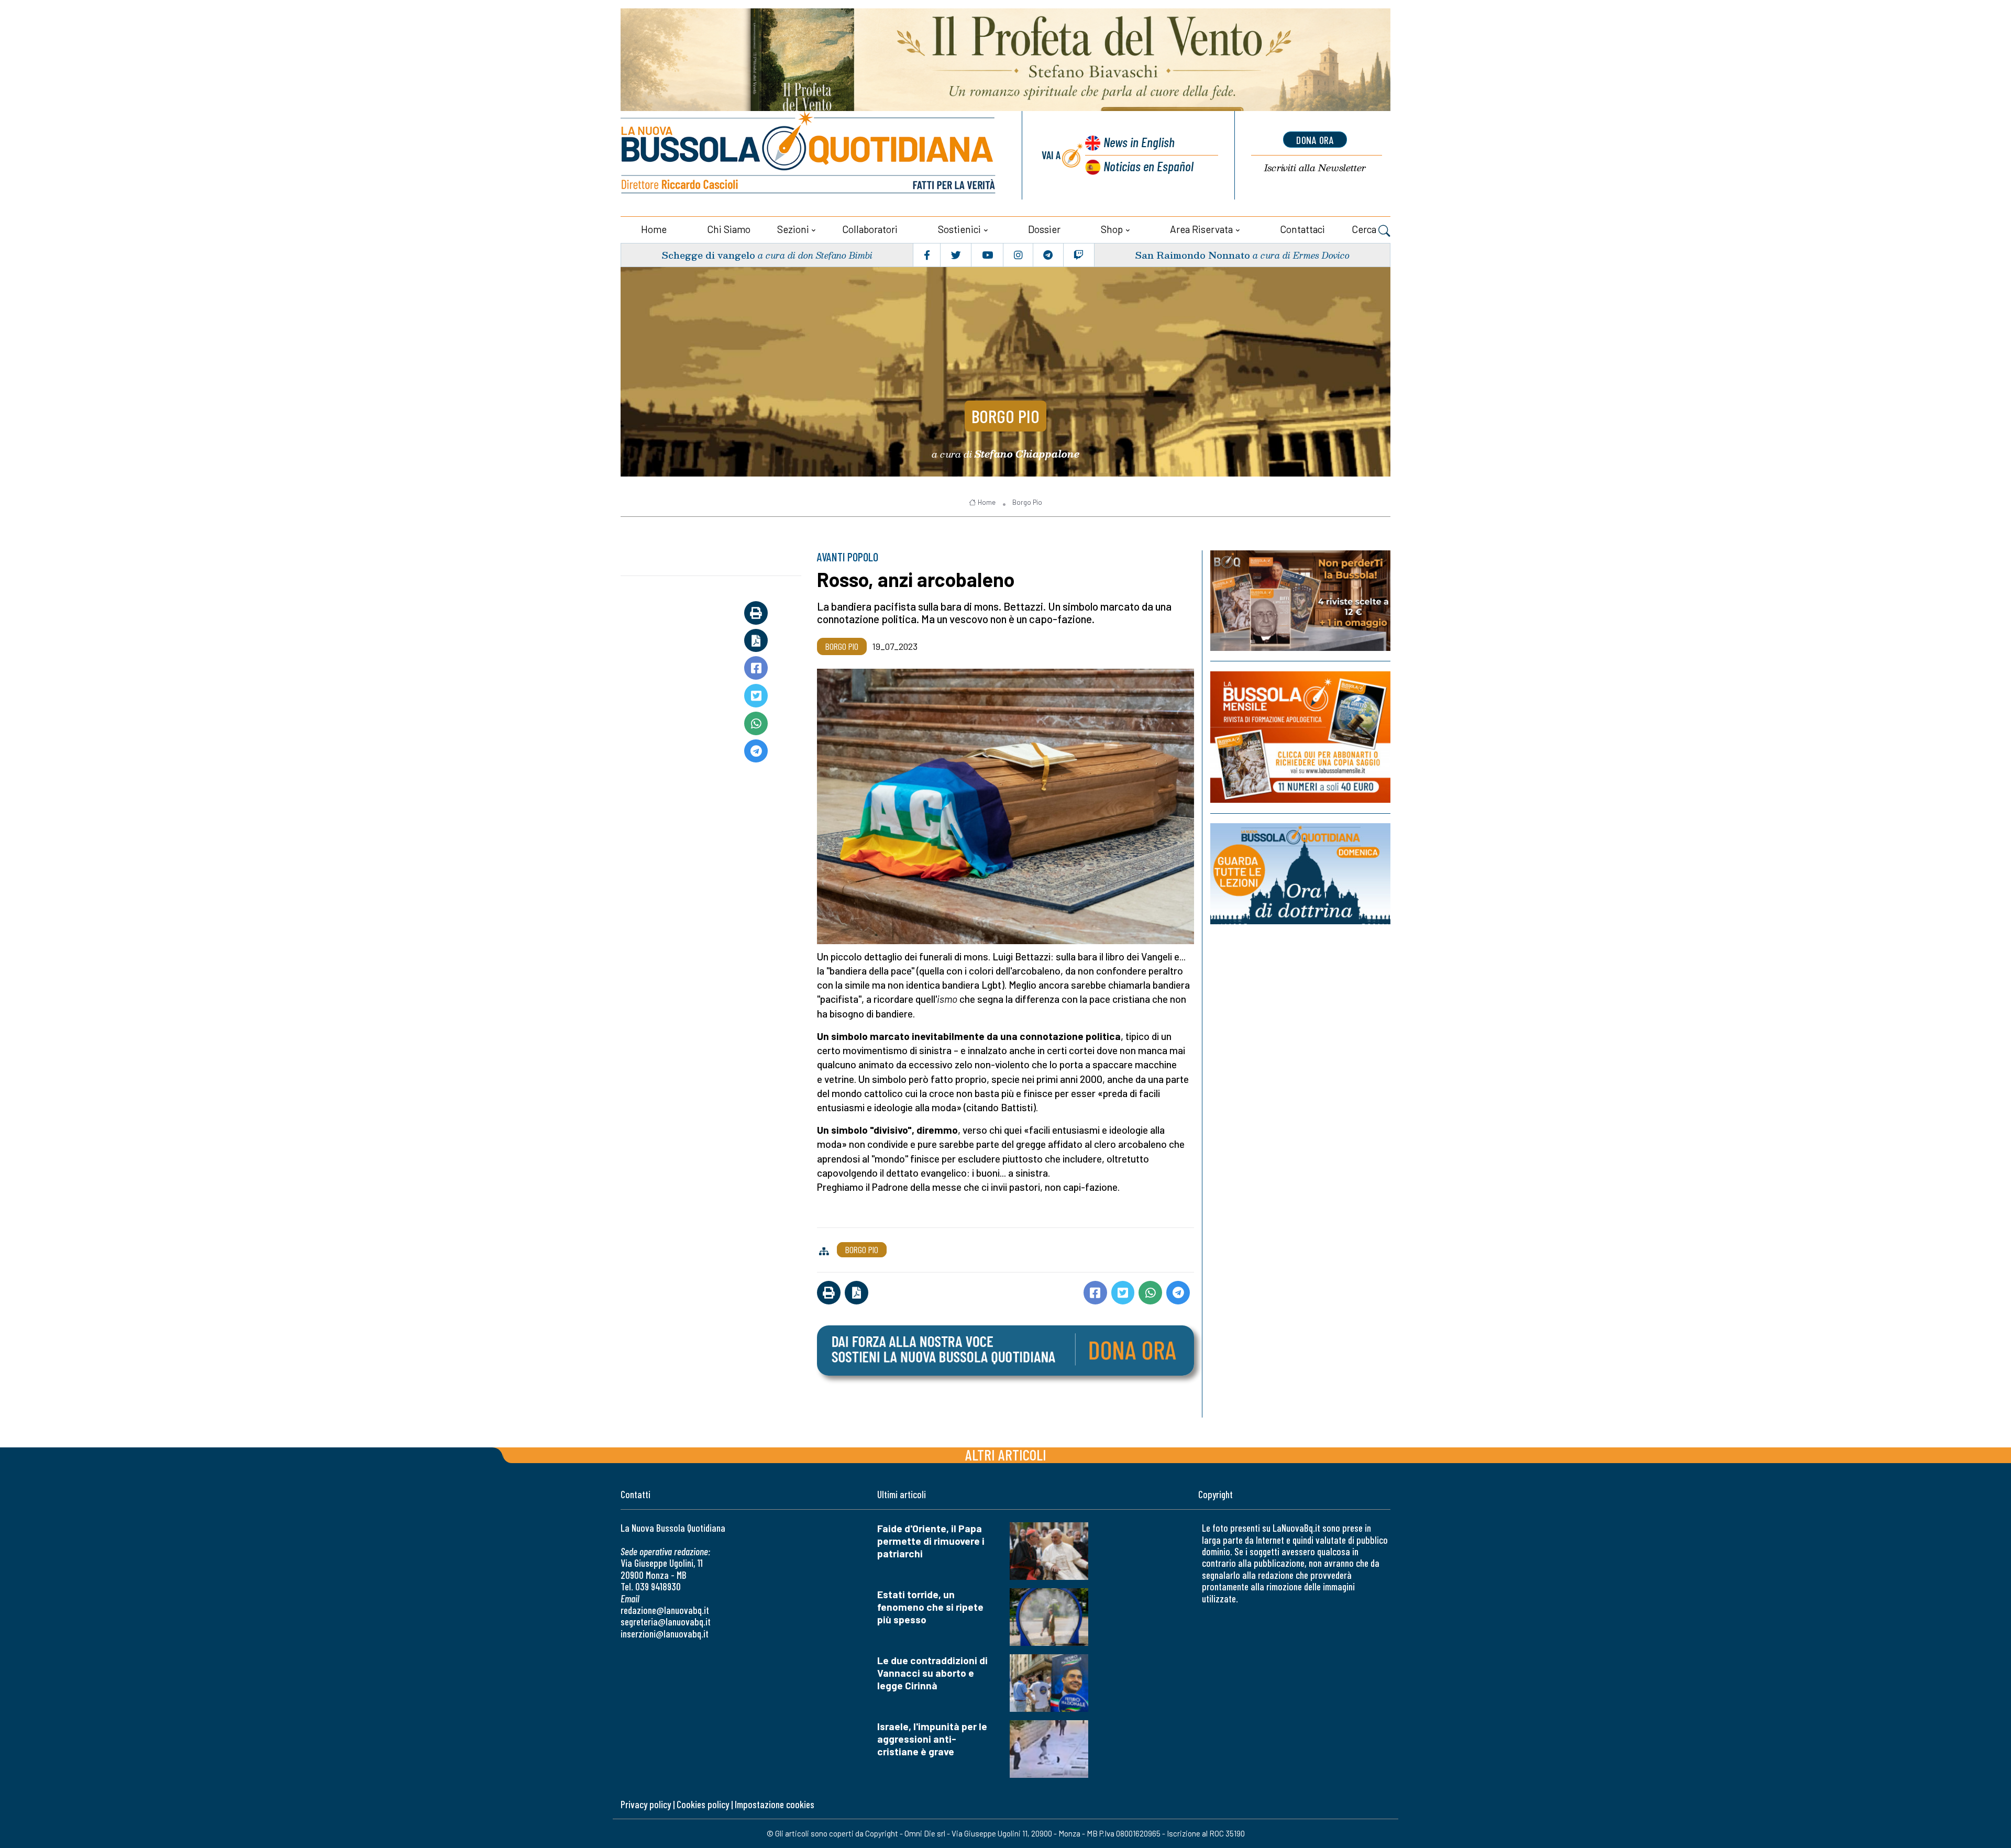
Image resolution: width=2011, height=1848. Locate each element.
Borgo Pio (1005, 416)
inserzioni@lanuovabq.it (665, 1634)
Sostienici (959, 229)
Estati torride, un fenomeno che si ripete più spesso (930, 1607)
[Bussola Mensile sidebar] (1300, 737)
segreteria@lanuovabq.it (666, 1622)
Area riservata (1201, 229)
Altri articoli (1006, 1454)
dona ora (1315, 140)
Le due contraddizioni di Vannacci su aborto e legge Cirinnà (932, 1673)
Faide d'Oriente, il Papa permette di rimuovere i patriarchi (931, 1541)
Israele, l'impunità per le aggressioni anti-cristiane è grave (932, 1739)
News (1139, 142)
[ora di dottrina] (1300, 874)
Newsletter (1315, 168)
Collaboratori (870, 229)
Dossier (1044, 229)
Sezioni (793, 229)
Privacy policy (646, 1804)
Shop (1112, 229)
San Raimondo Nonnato (1192, 255)
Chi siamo (729, 229)
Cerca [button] (1365, 229)
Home (654, 229)
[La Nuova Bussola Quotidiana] (809, 155)
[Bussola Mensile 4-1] (1300, 601)
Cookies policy (703, 1804)
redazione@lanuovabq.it (665, 1610)
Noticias (1148, 166)
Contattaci (1302, 229)
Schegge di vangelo (708, 255)
